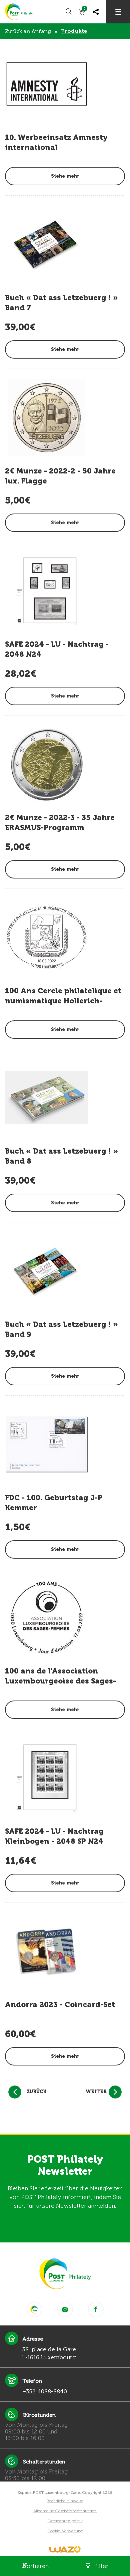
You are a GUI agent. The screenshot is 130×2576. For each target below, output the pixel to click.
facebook (96, 2309)
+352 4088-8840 (45, 2391)
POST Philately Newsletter (65, 2165)
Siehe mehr (65, 176)
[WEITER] (115, 2092)
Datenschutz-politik (65, 2521)
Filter (101, 2566)
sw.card (84, 10)
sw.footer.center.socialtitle (34, 2309)
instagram (65, 2309)
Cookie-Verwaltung (65, 2531)
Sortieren (36, 2566)
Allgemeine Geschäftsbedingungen (65, 2511)
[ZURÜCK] (15, 2092)
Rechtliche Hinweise (65, 2501)
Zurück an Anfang (28, 31)
